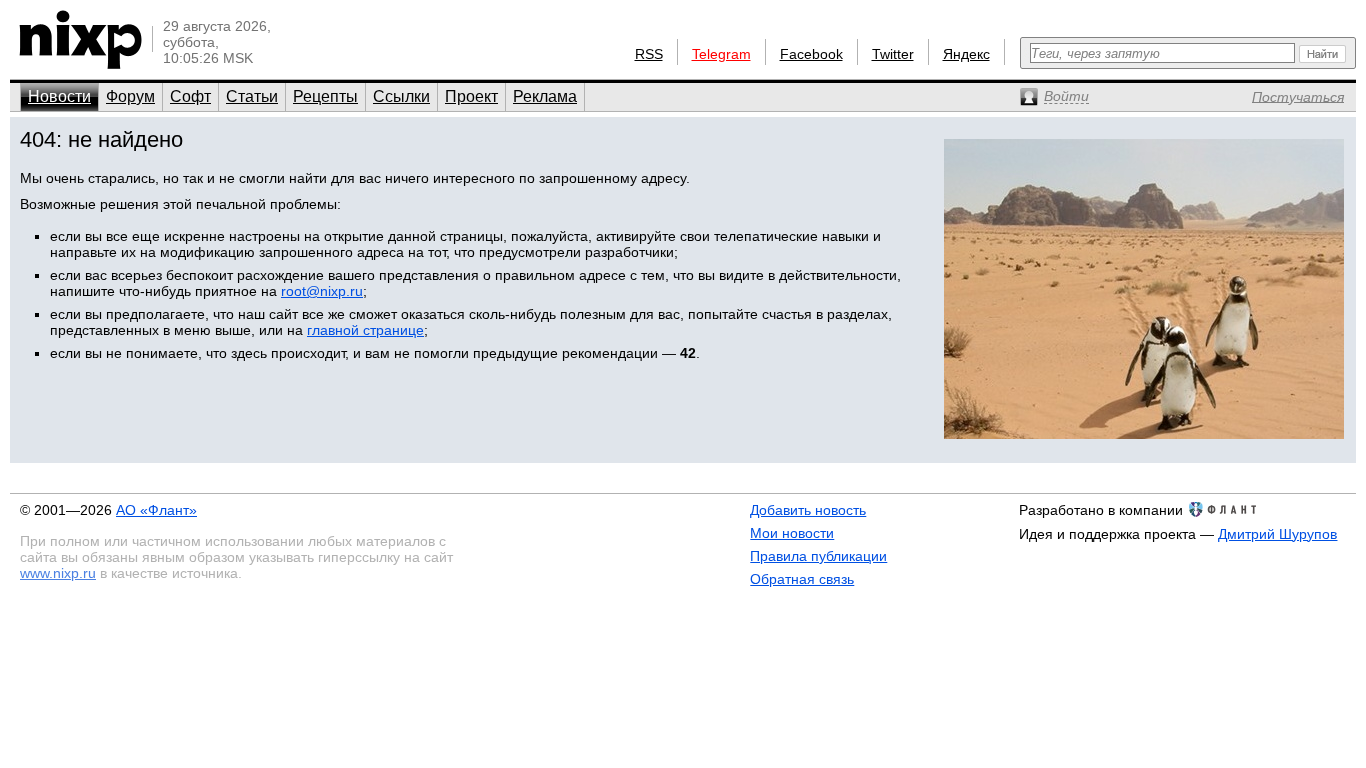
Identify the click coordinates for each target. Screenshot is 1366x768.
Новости (59, 96)
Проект (471, 96)
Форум (130, 96)
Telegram (721, 54)
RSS (649, 54)
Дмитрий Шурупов (1277, 534)
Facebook (811, 54)
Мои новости (792, 533)
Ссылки (401, 96)
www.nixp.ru (58, 573)
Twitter (893, 54)
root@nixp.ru (322, 291)
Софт (190, 96)
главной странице (365, 330)
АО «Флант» (156, 510)
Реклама (545, 96)
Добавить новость (808, 510)
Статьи (252, 96)
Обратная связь (802, 579)
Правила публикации (818, 556)
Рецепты (325, 96)
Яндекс (966, 54)
